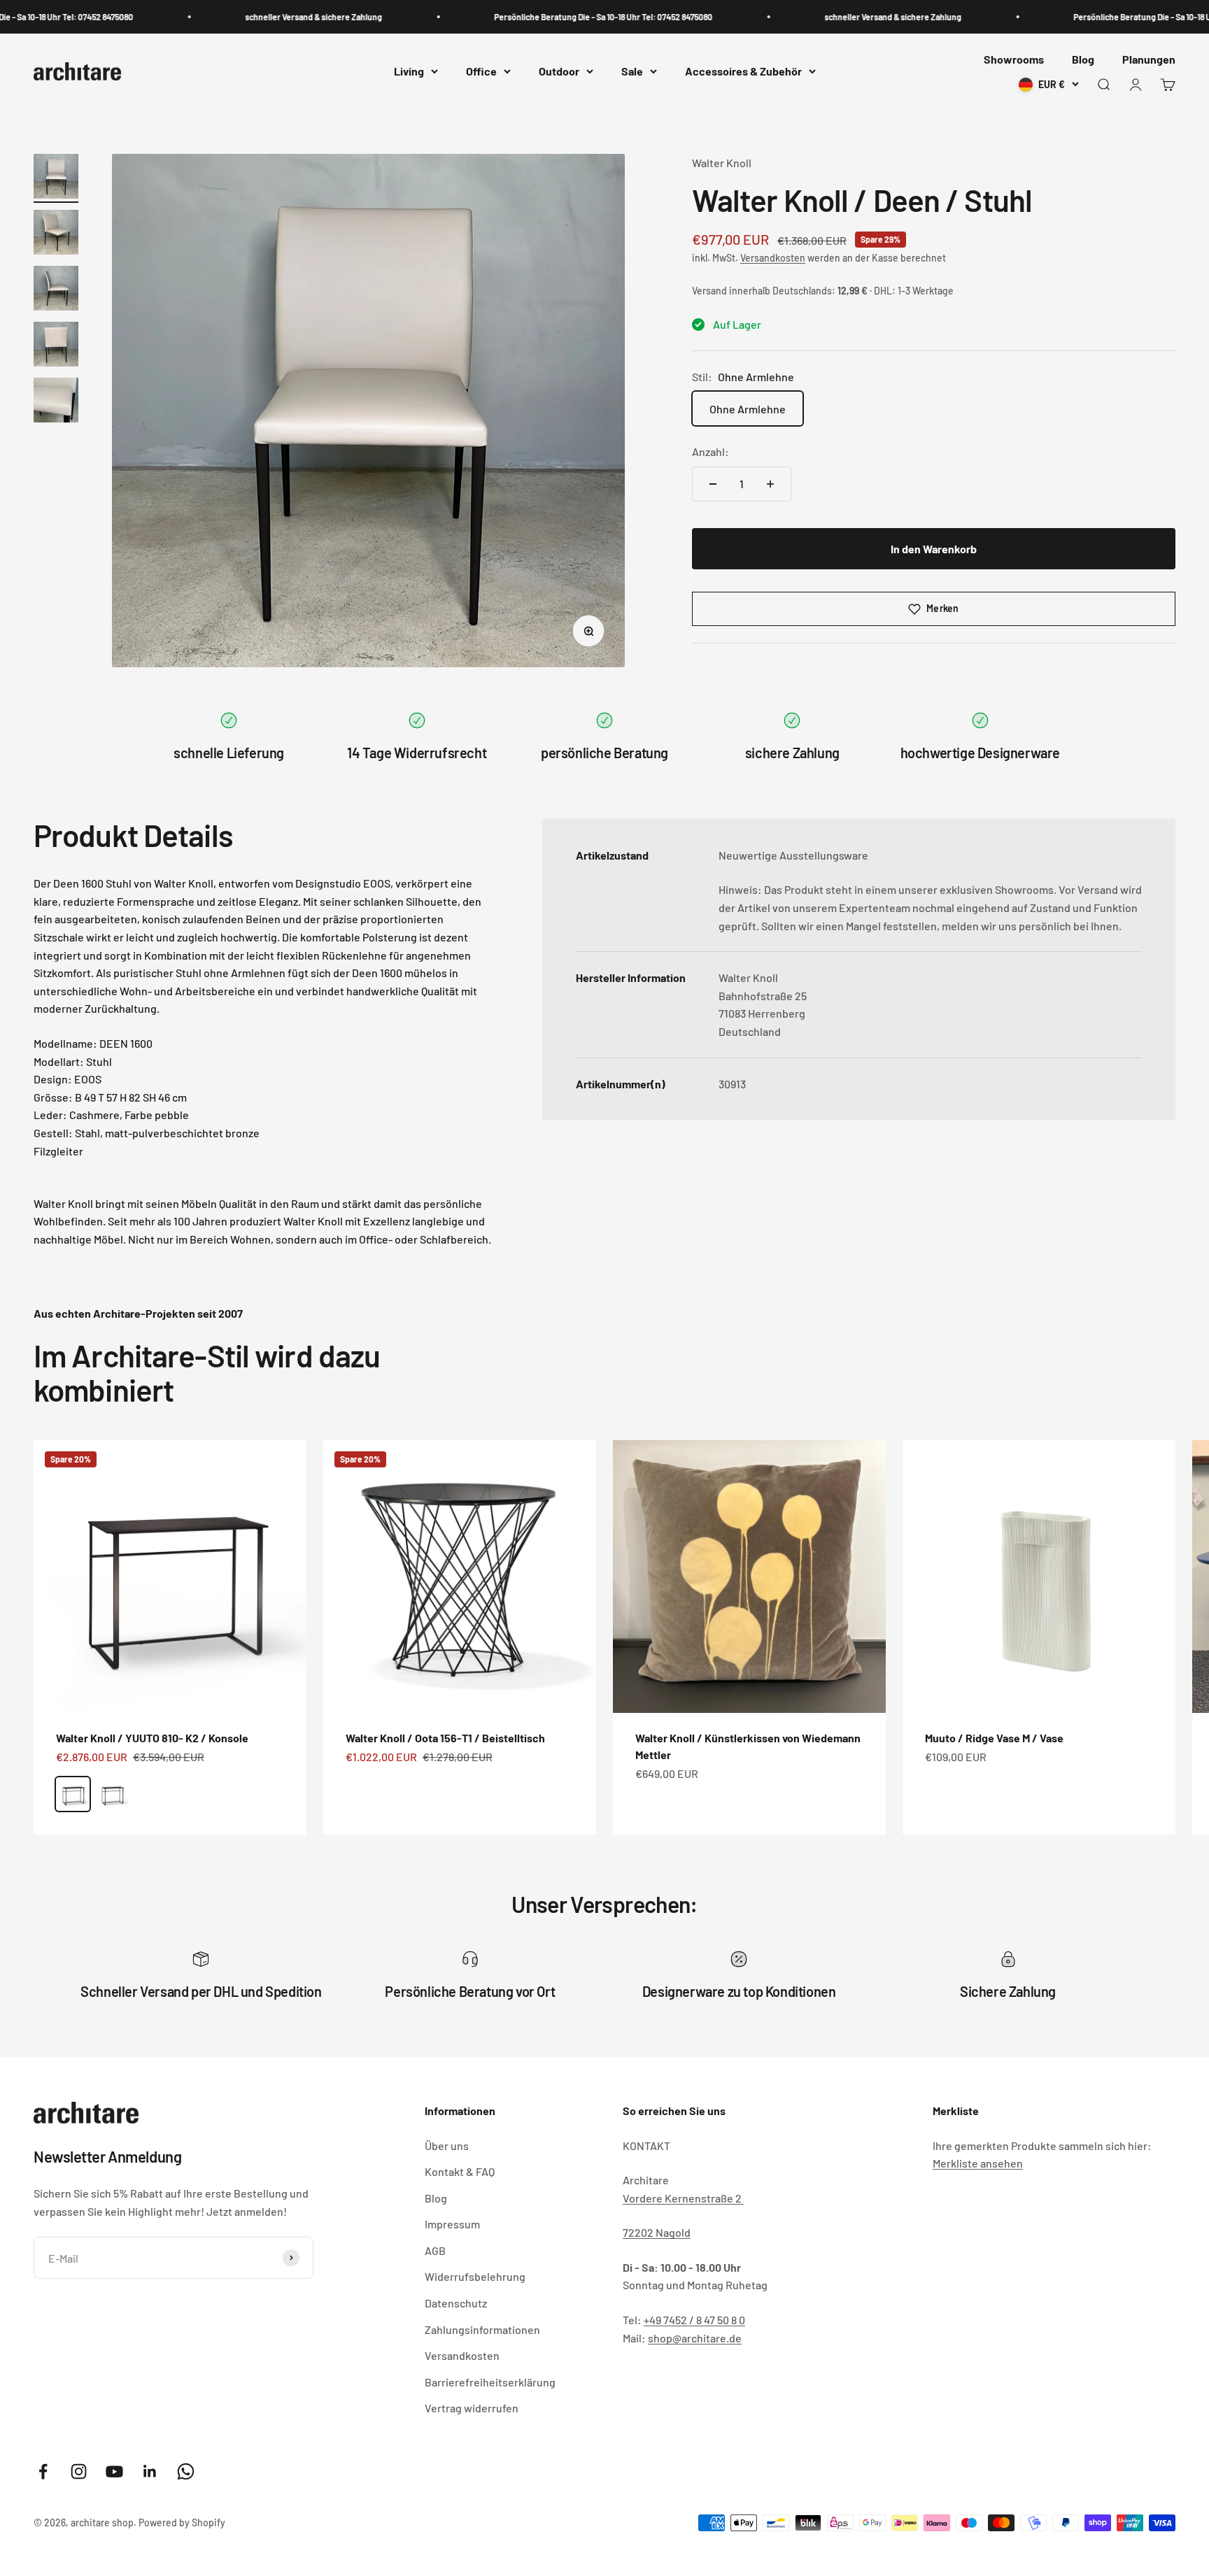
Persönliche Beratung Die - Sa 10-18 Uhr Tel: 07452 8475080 (560, 17)
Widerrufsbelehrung (475, 2276)
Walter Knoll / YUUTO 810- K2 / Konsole (152, 1738)
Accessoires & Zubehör (743, 72)
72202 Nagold (657, 2232)
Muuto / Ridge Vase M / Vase (994, 1738)
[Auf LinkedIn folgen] (150, 2471)
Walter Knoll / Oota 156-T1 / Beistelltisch (445, 1738)
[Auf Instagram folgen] (79, 2471)
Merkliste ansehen (978, 2163)
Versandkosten (773, 258)
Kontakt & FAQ (460, 2171)
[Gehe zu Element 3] (56, 290)
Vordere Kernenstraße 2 (683, 2198)
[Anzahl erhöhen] (770, 484)
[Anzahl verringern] (713, 484)
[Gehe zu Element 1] (56, 178)
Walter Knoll (722, 163)
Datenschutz (456, 2303)
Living (409, 72)
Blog (1083, 59)
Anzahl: (710, 451)
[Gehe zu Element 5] (56, 402)
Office (481, 72)
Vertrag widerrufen (472, 2408)
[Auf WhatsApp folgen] (186, 2471)
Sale (632, 72)
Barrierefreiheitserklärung (490, 2382)
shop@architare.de (695, 2338)
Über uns (447, 2146)
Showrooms (1014, 59)
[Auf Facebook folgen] (43, 2471)
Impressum (452, 2224)
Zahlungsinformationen (482, 2329)
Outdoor (559, 72)
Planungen (1149, 59)
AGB (435, 2250)
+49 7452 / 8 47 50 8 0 (694, 2320)
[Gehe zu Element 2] (56, 234)
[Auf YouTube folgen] (114, 2471)
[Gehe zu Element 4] (56, 346)
